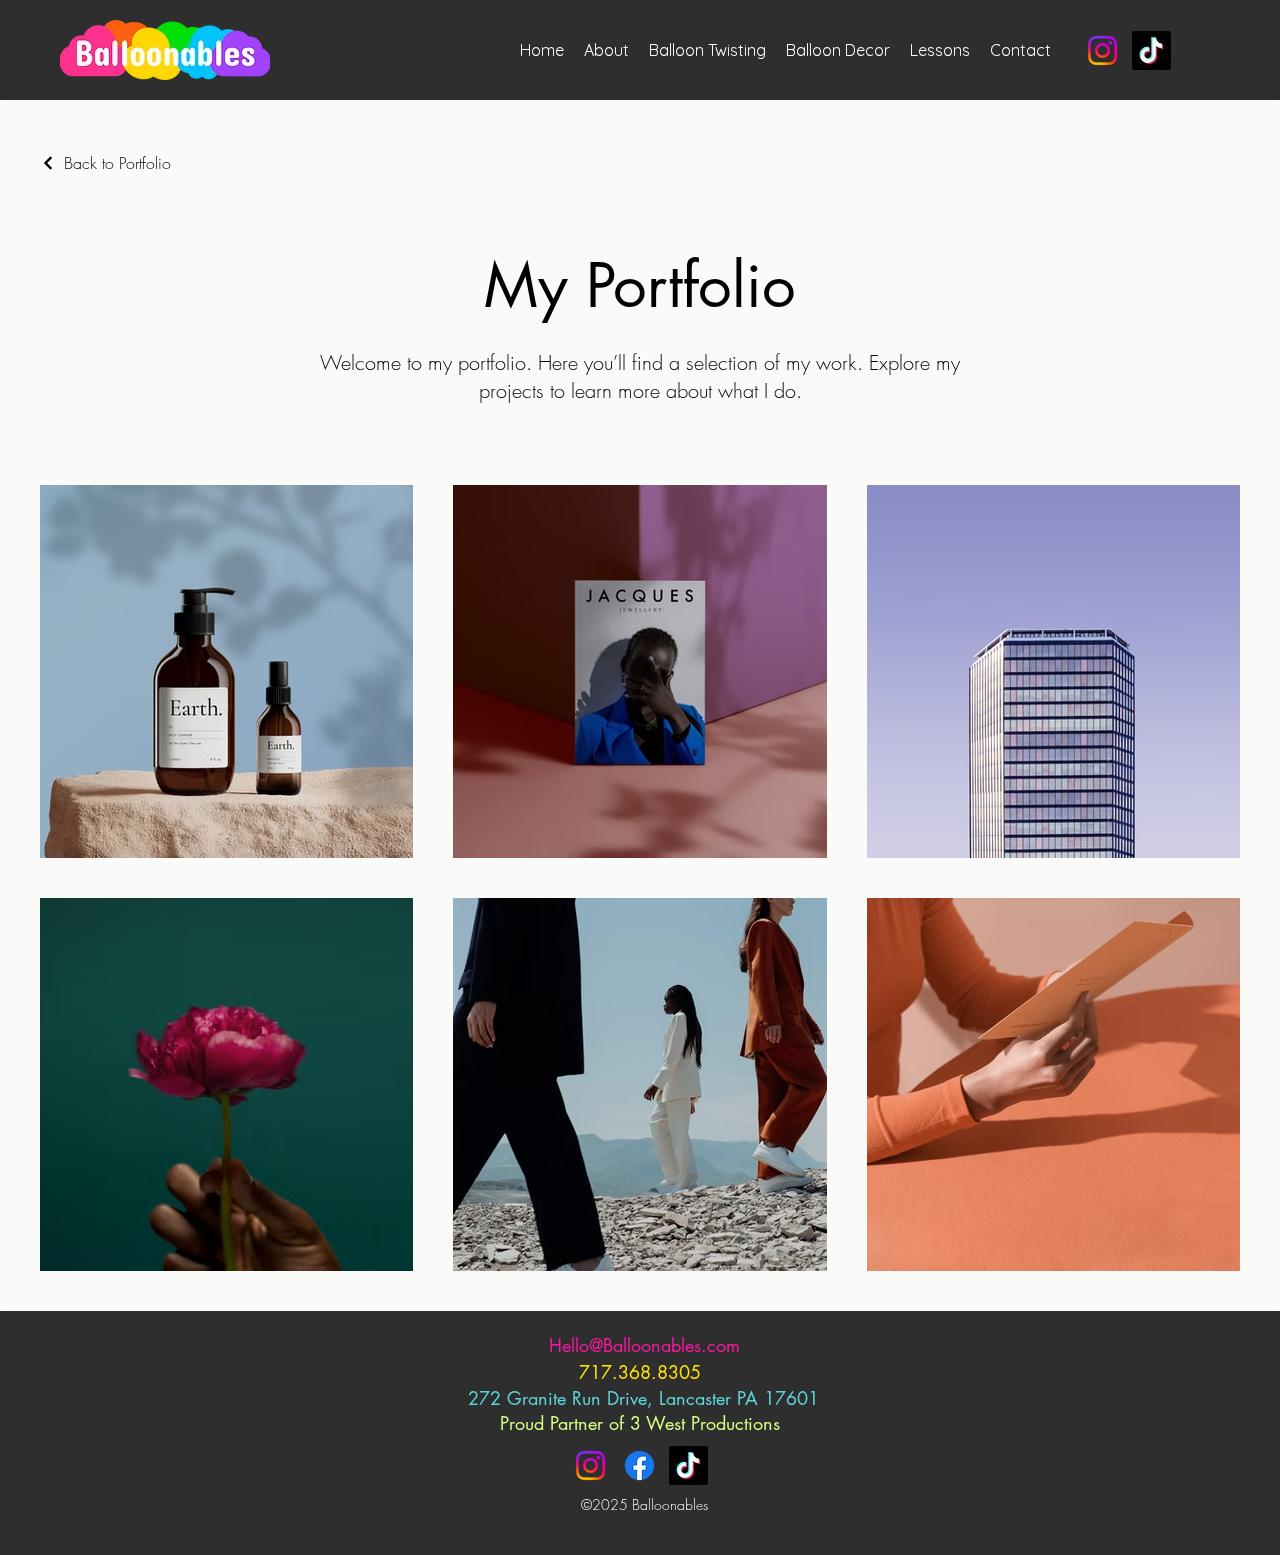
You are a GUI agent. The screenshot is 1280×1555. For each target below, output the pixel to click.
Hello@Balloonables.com (644, 1345)
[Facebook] (639, 1465)
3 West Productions (705, 1423)
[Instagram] (1102, 50)
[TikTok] (1151, 50)
